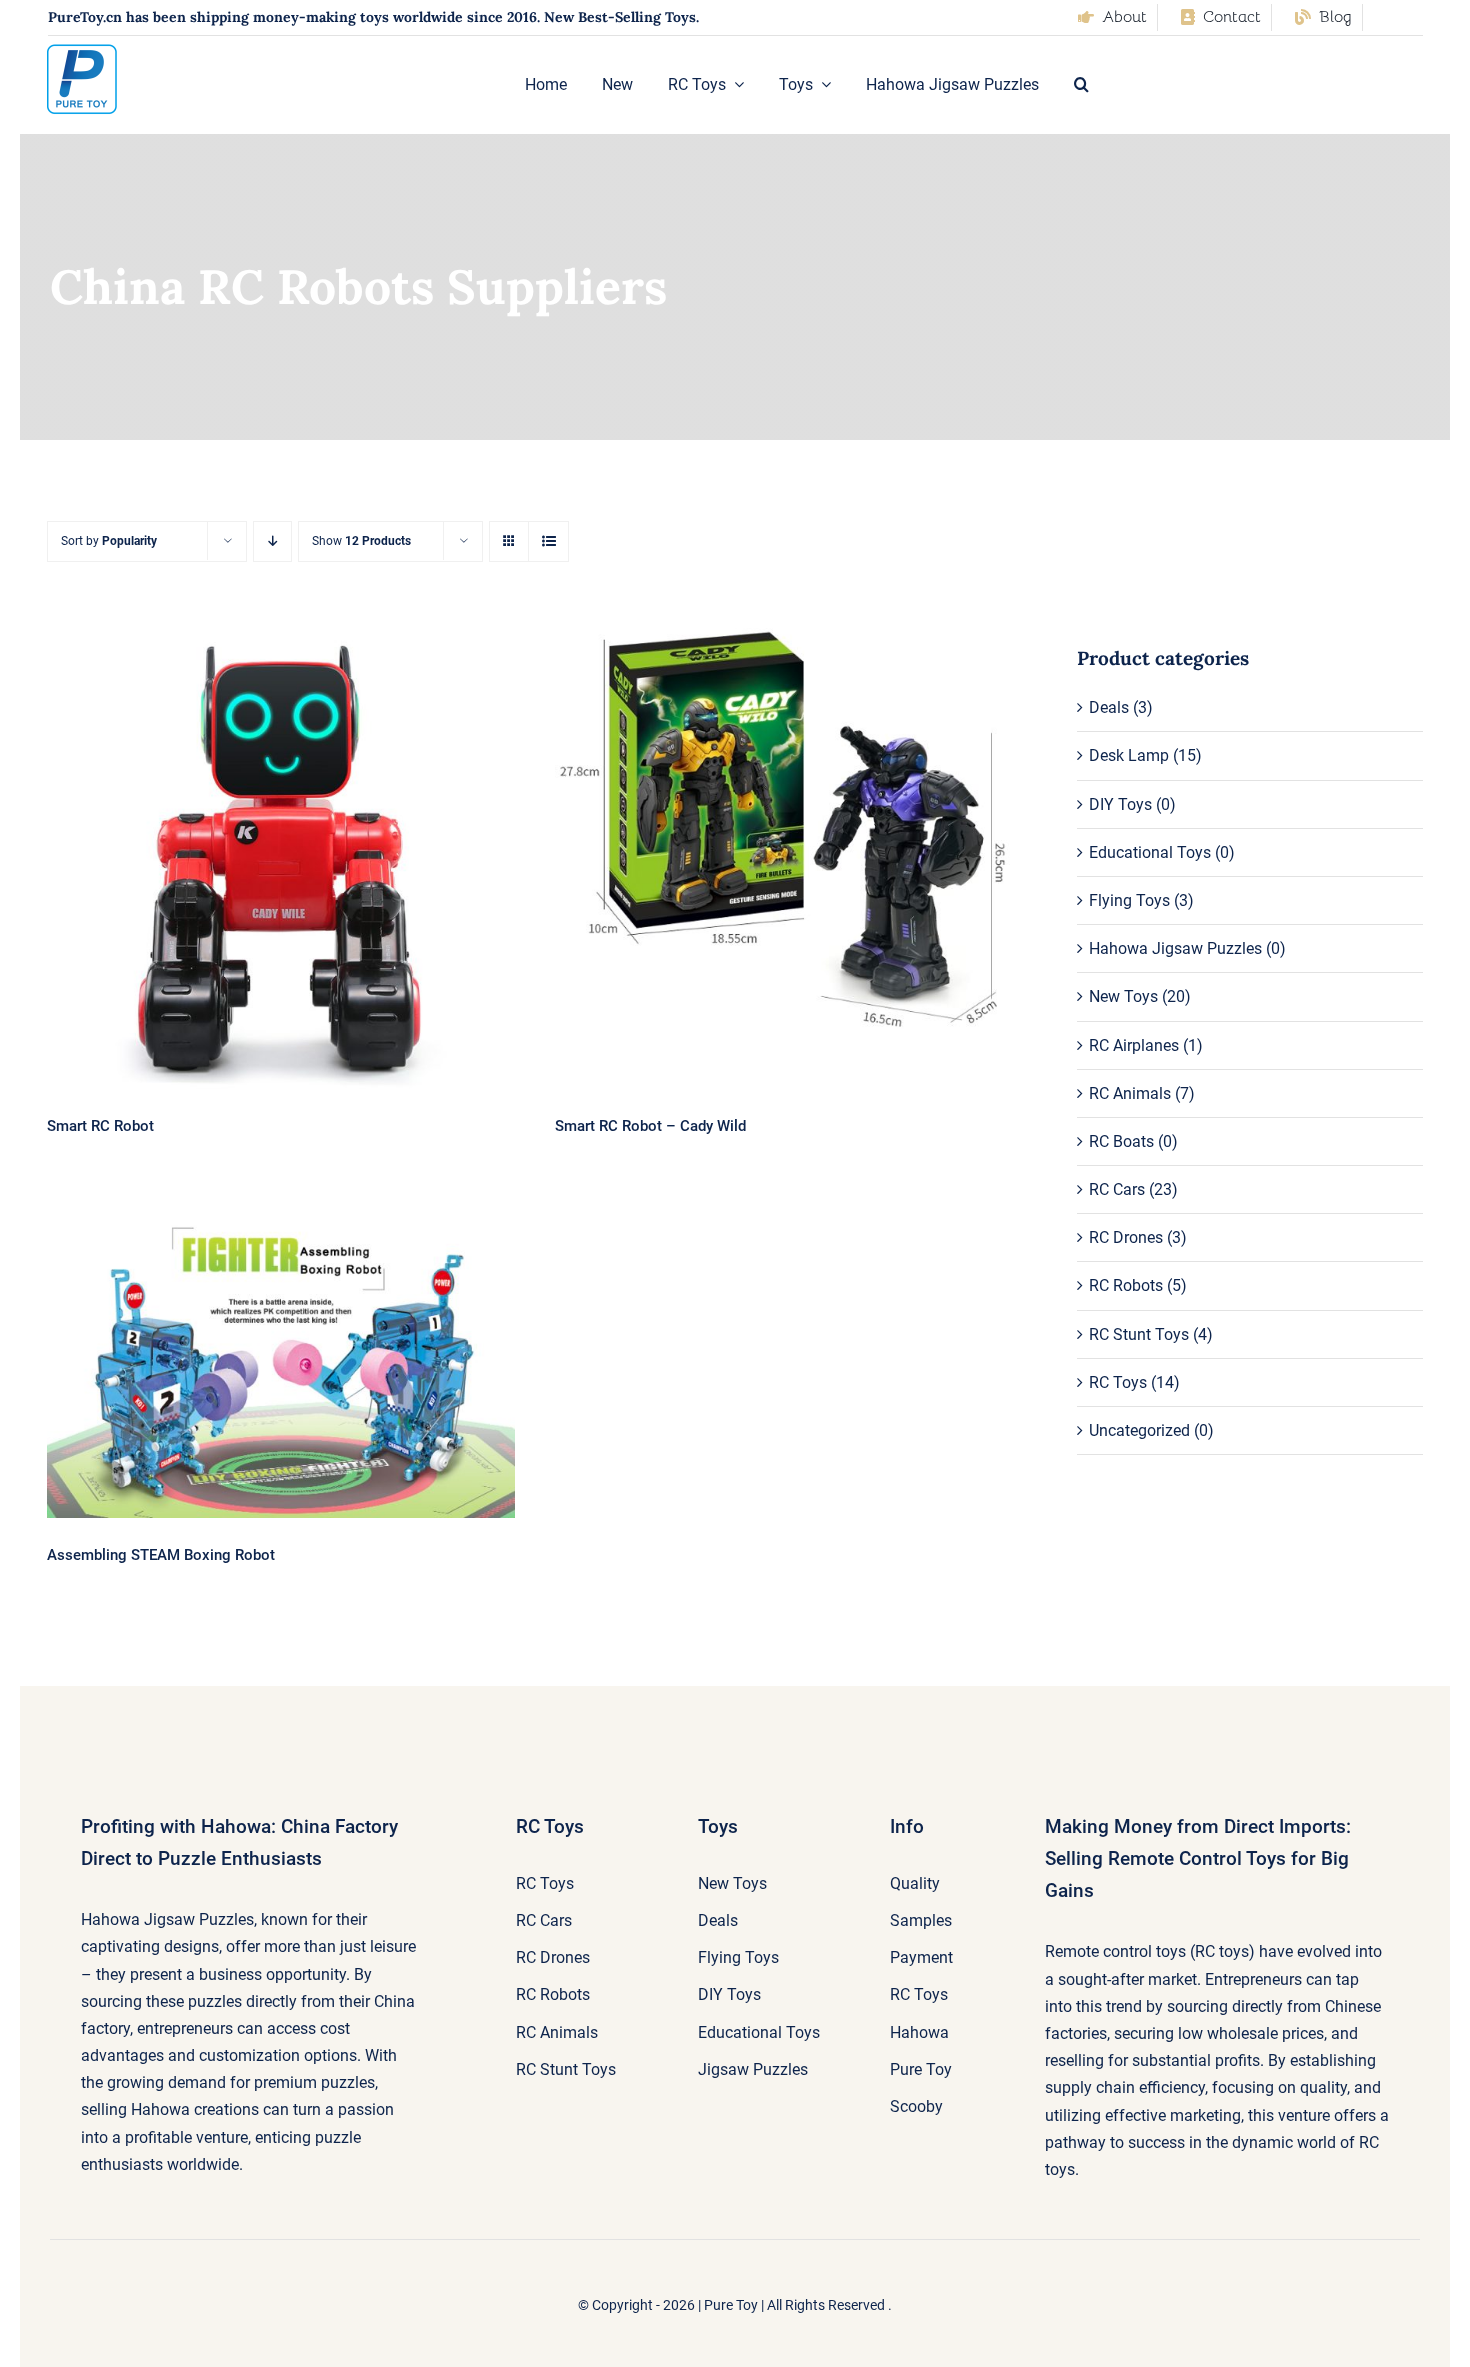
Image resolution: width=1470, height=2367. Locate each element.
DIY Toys (1120, 804)
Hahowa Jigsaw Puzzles (1175, 948)
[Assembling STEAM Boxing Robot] (280, 1363)
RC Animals (1130, 1093)
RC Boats (1121, 1141)
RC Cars (1117, 1189)
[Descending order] (272, 541)
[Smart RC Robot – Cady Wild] (788, 832)
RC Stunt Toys (1139, 1334)
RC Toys (1118, 1382)
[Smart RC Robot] (280, 855)
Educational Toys (1150, 852)
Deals (1109, 707)
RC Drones (1126, 1237)
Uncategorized (1139, 1430)
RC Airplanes (1134, 1045)
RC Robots (1126, 1285)
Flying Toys (1129, 900)
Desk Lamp (1129, 755)
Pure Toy (731, 2305)
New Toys (1123, 996)
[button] (1081, 85)
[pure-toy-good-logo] (82, 51)
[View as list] (548, 541)
